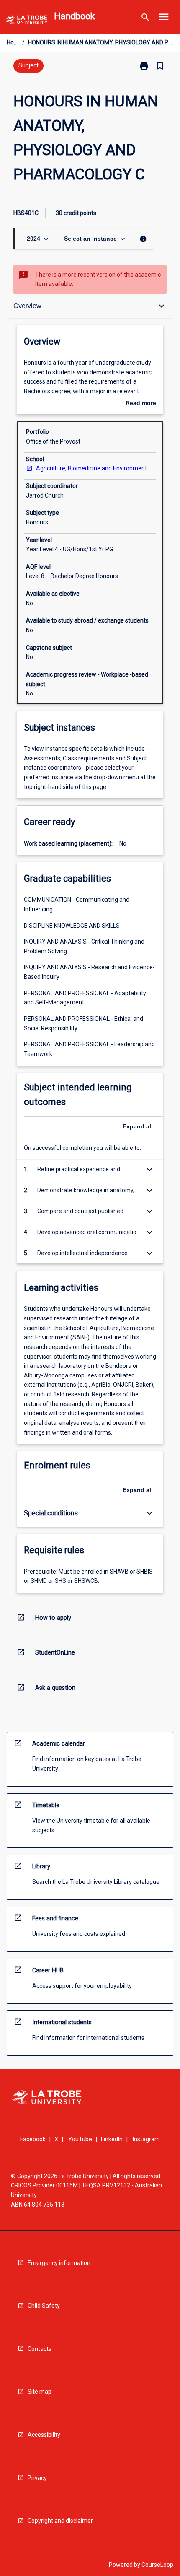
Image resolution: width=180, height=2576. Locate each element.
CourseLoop (157, 2565)
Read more (141, 404)
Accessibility (44, 2435)
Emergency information (59, 2263)
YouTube (80, 2139)
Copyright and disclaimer (60, 2521)
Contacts (40, 2349)
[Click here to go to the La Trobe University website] (26, 21)
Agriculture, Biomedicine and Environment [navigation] (91, 468)
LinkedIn (112, 2139)
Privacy (37, 2478)
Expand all (138, 1126)
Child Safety (44, 2306)
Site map (40, 2392)
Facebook (33, 2139)
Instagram (146, 2139)
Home (13, 42)
